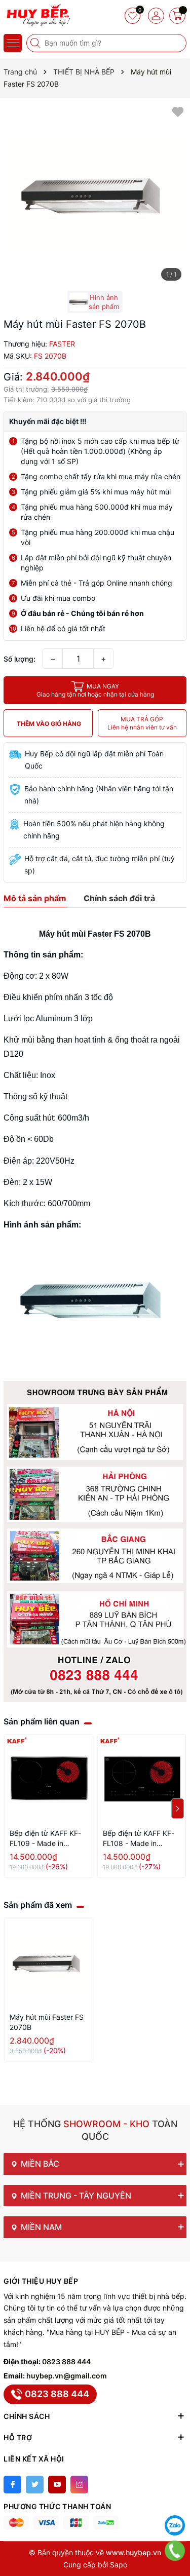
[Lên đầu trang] (175, 2500)
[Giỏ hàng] (177, 16)
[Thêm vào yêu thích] (178, 111)
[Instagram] (79, 2485)
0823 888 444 (66, 2361)
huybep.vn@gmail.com (67, 2376)
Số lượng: (20, 659)
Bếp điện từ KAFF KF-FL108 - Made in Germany (139, 1839)
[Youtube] (57, 2485)
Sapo (119, 2565)
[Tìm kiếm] (36, 43)
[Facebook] (12, 2485)
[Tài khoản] (156, 16)
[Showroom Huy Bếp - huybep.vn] (38, 15)
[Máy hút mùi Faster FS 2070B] (49, 1963)
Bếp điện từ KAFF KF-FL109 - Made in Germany (45, 1839)
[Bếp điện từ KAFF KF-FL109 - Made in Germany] (49, 1779)
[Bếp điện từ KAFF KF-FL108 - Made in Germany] (142, 1779)
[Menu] (13, 43)
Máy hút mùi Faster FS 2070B (47, 2022)
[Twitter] (35, 2485)
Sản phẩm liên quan (42, 1721)
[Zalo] (175, 2525)
